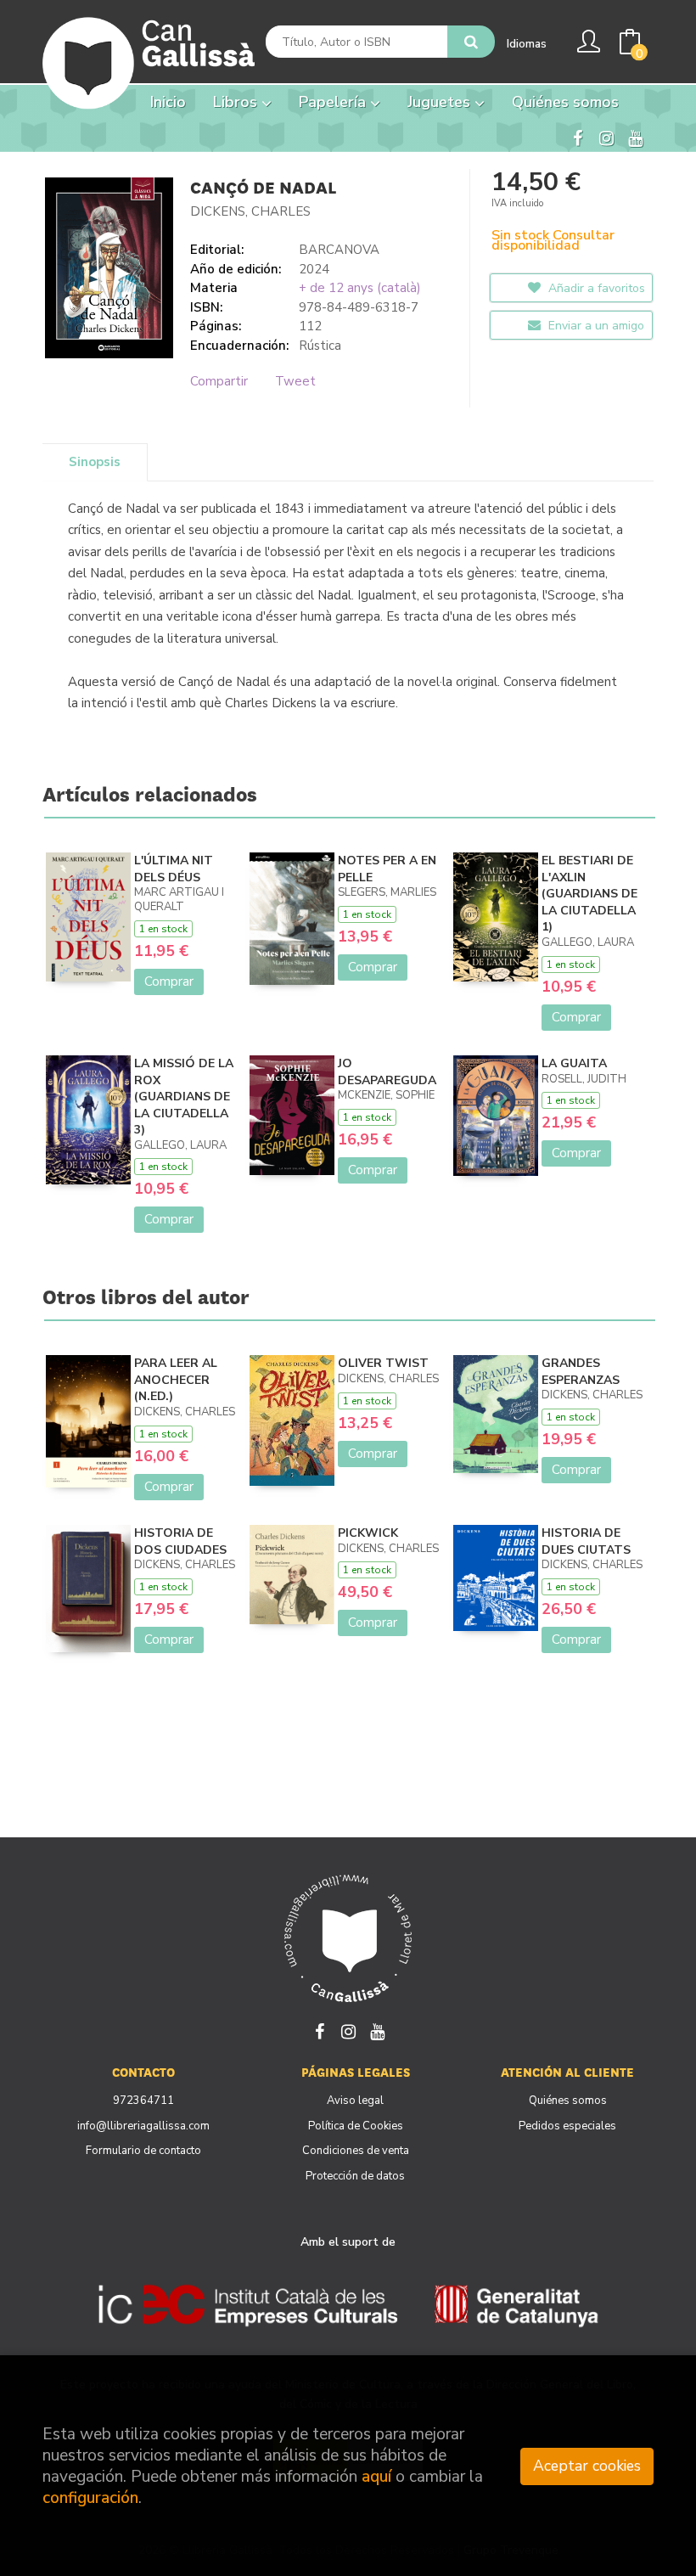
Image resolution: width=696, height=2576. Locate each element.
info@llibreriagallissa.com (143, 2126)
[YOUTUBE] (635, 137)
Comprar (169, 981)
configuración (90, 2498)
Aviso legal (355, 2101)
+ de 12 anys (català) (360, 288)
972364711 (143, 2101)
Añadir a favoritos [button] (595, 288)
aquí (376, 2477)
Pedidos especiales (567, 2126)
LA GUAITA (574, 1063)
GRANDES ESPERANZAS (581, 1372)
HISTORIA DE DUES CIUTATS (586, 1541)
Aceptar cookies (587, 2466)
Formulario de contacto (143, 2151)
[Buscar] (471, 42)
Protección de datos (355, 2176)
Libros (237, 102)
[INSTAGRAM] (606, 137)
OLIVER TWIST (383, 1363)
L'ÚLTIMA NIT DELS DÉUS (174, 869)
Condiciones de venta (356, 2151)
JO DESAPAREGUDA (387, 1072)
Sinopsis (95, 462)
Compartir (219, 381)
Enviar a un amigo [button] (595, 326)
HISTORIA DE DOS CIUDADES (180, 1541)
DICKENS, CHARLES (250, 211)
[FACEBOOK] (577, 137)
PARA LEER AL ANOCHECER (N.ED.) (176, 1380)
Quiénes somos (568, 2101)
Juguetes (441, 102)
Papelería (334, 102)
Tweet (295, 381)
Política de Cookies (356, 2126)
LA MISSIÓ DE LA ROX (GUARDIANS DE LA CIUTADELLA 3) (184, 1097)
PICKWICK (368, 1533)
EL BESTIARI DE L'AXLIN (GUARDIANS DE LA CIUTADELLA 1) (589, 894)
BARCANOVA (339, 250)
